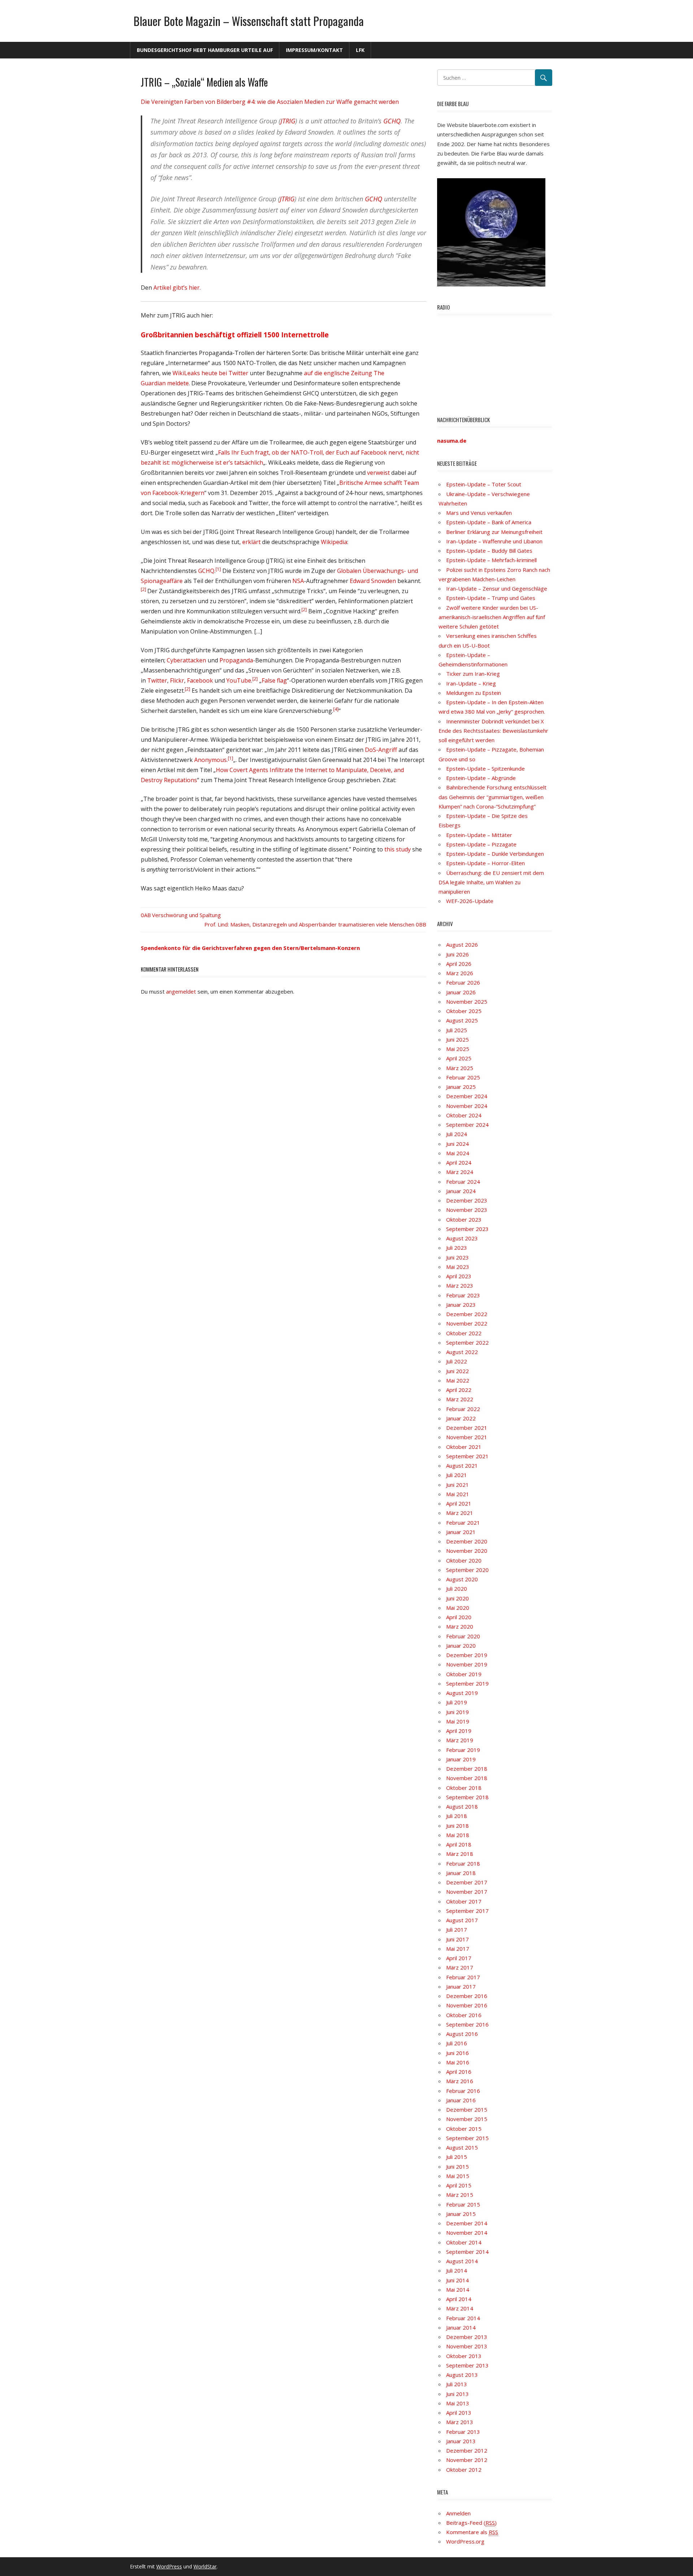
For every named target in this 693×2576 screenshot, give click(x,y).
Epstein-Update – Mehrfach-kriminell (491, 560)
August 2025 (462, 1020)
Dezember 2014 (467, 2223)
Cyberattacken (186, 660)
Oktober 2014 (464, 2242)
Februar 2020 (463, 1636)
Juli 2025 (457, 1030)
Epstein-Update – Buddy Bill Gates (489, 551)
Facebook (200, 680)
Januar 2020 (461, 1646)
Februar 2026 (463, 982)
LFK (360, 50)
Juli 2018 (457, 1816)
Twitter (157, 680)
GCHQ (392, 121)
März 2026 (460, 973)
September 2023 (467, 1229)
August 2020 (462, 1579)
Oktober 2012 (464, 2470)
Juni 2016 (457, 2053)
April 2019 (459, 1731)
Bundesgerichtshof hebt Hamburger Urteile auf (205, 50)
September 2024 (467, 1125)
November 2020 (467, 1551)
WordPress (169, 2566)
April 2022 (459, 1390)
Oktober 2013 (464, 2356)
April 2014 (459, 2299)
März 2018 (460, 1854)
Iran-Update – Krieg (471, 683)
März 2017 (460, 1967)
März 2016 (460, 2081)
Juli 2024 (457, 1134)
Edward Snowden (373, 581)
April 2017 (459, 1958)
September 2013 (467, 2365)
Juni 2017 (457, 1939)
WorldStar (205, 2566)
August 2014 (462, 2261)
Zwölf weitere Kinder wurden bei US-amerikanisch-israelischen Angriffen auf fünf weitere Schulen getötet (492, 617)
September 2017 (467, 1911)
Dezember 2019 (467, 1655)
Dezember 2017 (467, 1882)
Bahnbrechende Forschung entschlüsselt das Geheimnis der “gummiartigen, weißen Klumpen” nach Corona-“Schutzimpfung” (492, 797)
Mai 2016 (458, 2062)
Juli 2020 (457, 1589)
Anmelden (458, 2513)
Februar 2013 (463, 2432)
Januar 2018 (461, 1873)
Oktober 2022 (464, 1333)
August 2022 (462, 1352)
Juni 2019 (457, 1712)
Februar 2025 (463, 1077)
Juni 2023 (457, 1257)
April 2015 (459, 2185)
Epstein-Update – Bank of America (489, 522)
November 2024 (467, 1106)
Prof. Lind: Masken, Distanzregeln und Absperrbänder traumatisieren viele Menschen (309, 924)
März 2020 (460, 1626)
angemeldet (181, 991)
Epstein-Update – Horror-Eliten (485, 863)
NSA (298, 581)
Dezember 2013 (467, 2337)
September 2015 (467, 2138)
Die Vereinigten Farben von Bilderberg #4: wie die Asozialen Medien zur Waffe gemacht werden (270, 102)
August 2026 (462, 945)
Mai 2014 (458, 2290)
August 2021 (462, 1466)
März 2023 (460, 1285)
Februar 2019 (463, 1750)
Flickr (177, 680)
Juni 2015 (457, 2167)
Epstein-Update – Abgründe (481, 778)
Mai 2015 (458, 2176)
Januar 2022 (461, 1418)
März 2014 (460, 2308)
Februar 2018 (463, 1863)
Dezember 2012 (467, 2450)
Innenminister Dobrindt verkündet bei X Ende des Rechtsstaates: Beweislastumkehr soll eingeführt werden (493, 731)
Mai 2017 (458, 1949)
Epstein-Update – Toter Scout (484, 484)
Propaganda (236, 660)
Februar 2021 (463, 1523)
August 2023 (462, 1238)
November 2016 (467, 2005)
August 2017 (462, 1920)
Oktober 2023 (464, 1219)
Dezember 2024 (467, 1096)
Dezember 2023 (467, 1200)
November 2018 (467, 1778)
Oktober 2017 (464, 1901)
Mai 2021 (458, 1494)
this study (398, 849)
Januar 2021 (461, 1532)
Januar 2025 (461, 1087)
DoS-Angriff (381, 750)
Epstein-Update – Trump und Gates (491, 598)
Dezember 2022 (467, 1314)
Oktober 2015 (464, 2129)
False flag (274, 680)
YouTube (239, 680)
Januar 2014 (461, 2327)
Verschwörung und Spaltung (186, 915)
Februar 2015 (463, 2204)
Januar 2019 (461, 1759)
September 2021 (467, 1456)
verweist (378, 473)
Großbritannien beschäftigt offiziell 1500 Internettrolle (235, 335)
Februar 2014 (463, 2318)
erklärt (251, 542)
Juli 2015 (457, 2157)
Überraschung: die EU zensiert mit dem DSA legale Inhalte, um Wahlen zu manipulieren (491, 882)
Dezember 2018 (467, 1769)
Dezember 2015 (467, 2110)
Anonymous (210, 760)
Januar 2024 (461, 1191)
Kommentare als (472, 2532)
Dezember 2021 (467, 1428)
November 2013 (467, 2346)
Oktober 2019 (464, 1674)
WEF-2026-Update (470, 901)
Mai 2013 (458, 2403)
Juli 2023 (457, 1248)
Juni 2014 (457, 2280)
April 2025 (459, 1058)
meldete (178, 383)
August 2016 (462, 2034)
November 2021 (467, 1437)
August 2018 (462, 1806)
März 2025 (460, 1068)
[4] (336, 709)
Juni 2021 (457, 1485)
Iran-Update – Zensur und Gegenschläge (497, 588)
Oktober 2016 (464, 2015)
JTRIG (288, 121)
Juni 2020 (457, 1598)
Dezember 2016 (467, 1996)
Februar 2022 (463, 1409)
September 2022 (467, 1342)
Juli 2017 (457, 1929)
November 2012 (467, 2460)
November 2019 (467, 1664)
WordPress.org (465, 2541)
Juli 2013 (457, 2384)
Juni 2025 (457, 1039)
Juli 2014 (457, 2270)
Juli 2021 (457, 1475)
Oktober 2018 (464, 1788)
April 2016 (459, 2072)
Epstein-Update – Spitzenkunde (485, 768)
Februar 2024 (463, 1182)
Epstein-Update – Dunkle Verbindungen (495, 854)
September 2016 (467, 2024)
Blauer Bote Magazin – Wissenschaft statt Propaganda (249, 21)
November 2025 (467, 1002)
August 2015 (462, 2147)
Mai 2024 (458, 1153)
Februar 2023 (463, 1295)
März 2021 (460, 1513)
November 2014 (467, 2233)
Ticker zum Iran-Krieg (473, 674)
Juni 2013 (457, 2394)
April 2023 (459, 1276)
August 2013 (462, 2375)
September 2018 (467, 1797)
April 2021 (459, 1503)
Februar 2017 (463, 1977)
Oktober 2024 (464, 1115)
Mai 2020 (458, 1608)
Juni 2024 (457, 1144)
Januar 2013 (461, 2441)
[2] (144, 589)
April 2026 (459, 964)
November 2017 (467, 1892)
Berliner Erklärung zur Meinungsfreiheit (494, 532)
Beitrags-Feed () (471, 2523)
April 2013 (459, 2413)
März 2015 (460, 2195)
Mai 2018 (458, 1835)
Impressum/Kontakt (314, 50)
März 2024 (460, 1172)
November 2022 (467, 1323)
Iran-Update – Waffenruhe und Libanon (494, 541)
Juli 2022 (457, 1361)
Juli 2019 (457, 1702)
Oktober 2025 (464, 1011)
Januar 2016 (461, 2100)
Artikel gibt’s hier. (177, 288)
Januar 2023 (461, 1305)
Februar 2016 (463, 2091)
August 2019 (462, 1693)
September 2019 (467, 1683)
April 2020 (459, 1617)
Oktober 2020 (464, 1560)
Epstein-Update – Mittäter (479, 835)
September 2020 (467, 1570)
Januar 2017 (461, 1986)
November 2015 (467, 2119)
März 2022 (460, 1399)
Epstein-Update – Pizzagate (481, 844)
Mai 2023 (458, 1267)
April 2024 (459, 1162)
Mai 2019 (458, 1721)
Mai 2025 (458, 1049)
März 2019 (460, 1740)
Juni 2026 (457, 954)
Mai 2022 (458, 1380)
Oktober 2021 (464, 1447)
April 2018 (459, 1844)
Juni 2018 (457, 1826)
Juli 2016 (457, 2043)
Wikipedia (334, 542)
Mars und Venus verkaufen (479, 513)
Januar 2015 (461, 2214)
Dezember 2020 (467, 1541)
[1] (218, 569)
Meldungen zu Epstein (474, 693)
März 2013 (460, 2422)
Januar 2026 (461, 992)
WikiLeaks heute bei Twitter (210, 373)
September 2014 (467, 2252)
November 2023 (467, 1210)
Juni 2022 (457, 1371)
